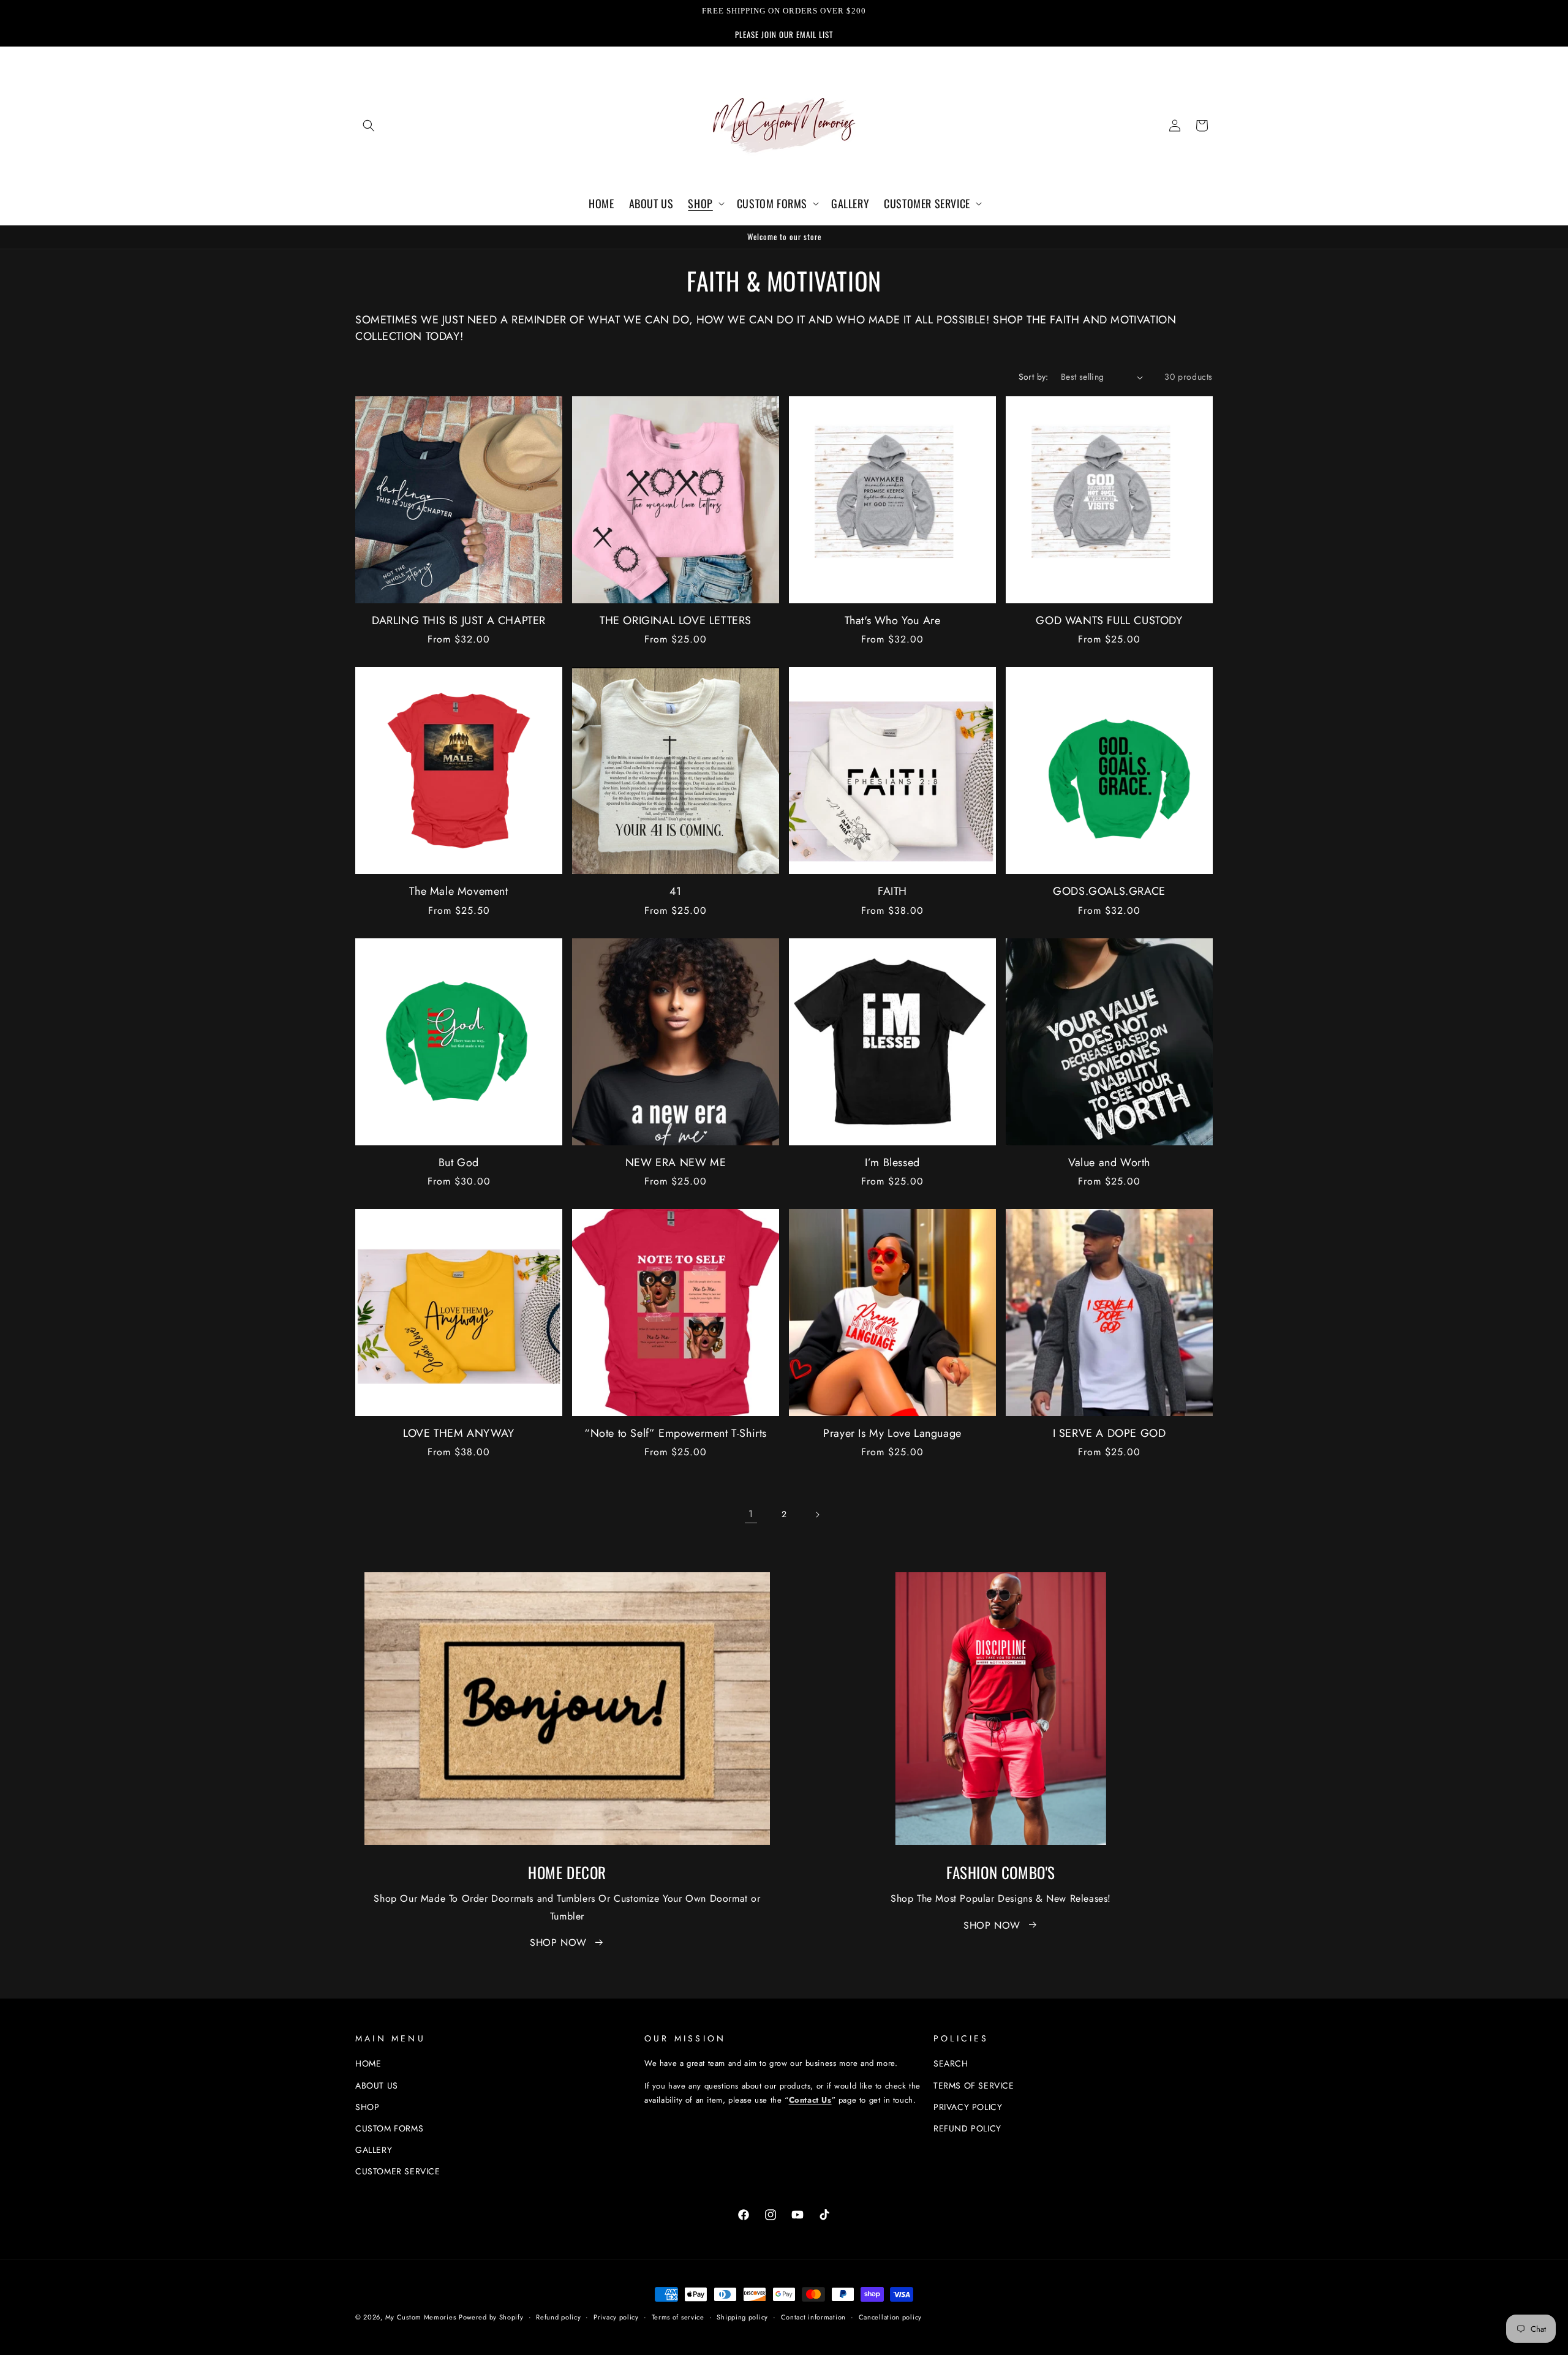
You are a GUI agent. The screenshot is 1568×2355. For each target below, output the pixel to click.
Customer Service (398, 2171)
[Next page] (817, 1515)
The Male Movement (458, 891)
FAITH (892, 891)
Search (951, 2063)
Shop (367, 2107)
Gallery (374, 2150)
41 (676, 891)
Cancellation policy (890, 2316)
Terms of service (678, 2316)
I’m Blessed (892, 1163)
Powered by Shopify (491, 2317)
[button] (369, 126)
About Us (377, 2086)
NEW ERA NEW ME (676, 1163)
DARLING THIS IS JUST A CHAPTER (459, 621)
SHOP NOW (558, 1942)
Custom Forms (389, 2128)
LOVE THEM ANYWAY (459, 1434)
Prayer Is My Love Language (892, 1434)
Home (368, 2063)
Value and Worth (1109, 1163)
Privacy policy (616, 2316)
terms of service (974, 2086)
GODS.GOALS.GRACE (1109, 891)
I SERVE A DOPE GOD (1110, 1434)
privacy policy (968, 2107)
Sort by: (1034, 377)
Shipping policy (742, 2316)
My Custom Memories (421, 2317)
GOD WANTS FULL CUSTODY (1109, 621)
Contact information (813, 2316)
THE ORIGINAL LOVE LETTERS (676, 621)
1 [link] (751, 1514)
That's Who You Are (893, 621)
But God (459, 1163)
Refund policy (967, 2128)
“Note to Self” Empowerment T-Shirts (676, 1434)
